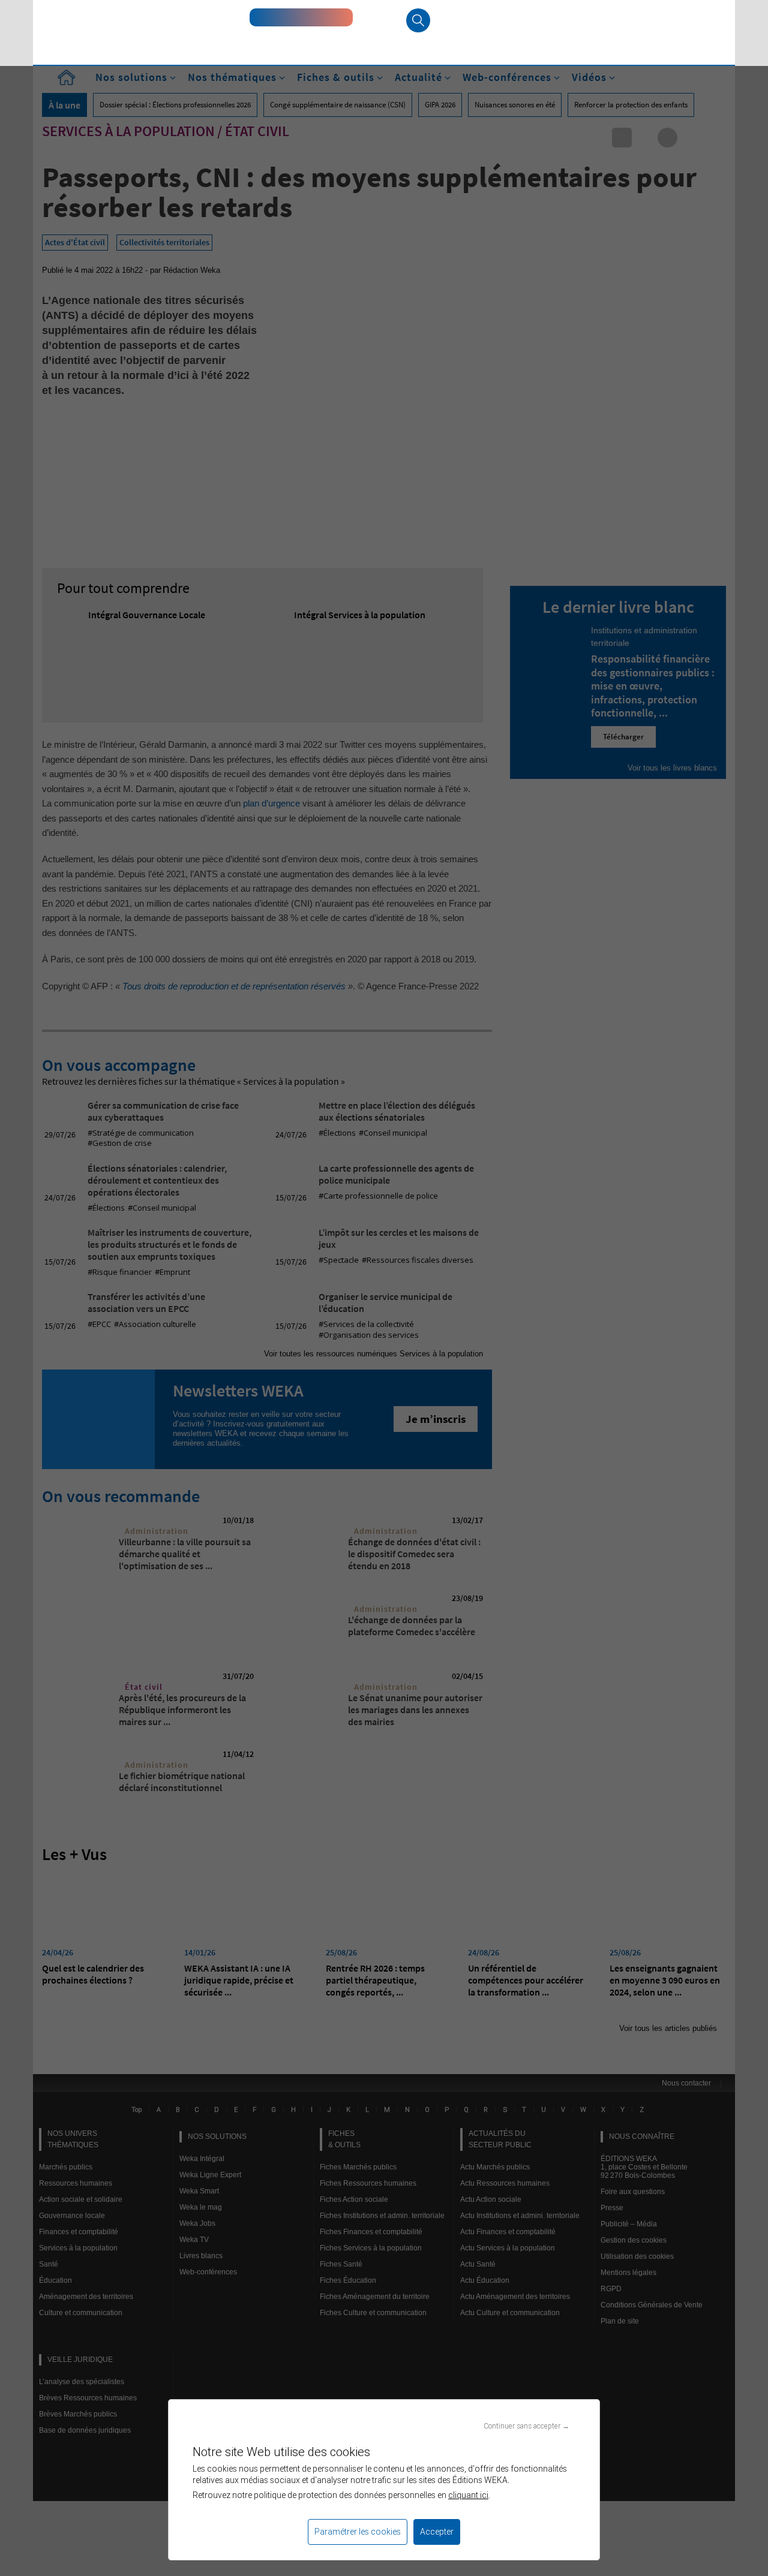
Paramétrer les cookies (358, 2532)
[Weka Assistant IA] (301, 17)
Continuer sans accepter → (526, 2426)
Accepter (437, 2532)
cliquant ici (468, 2495)
